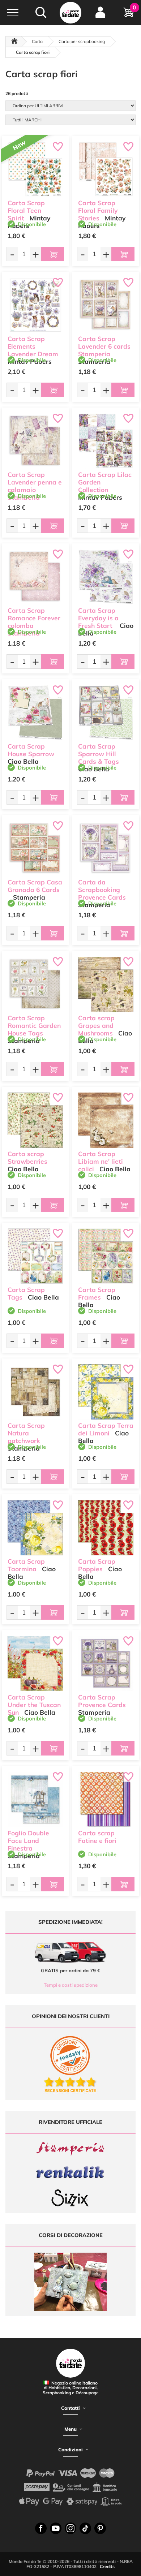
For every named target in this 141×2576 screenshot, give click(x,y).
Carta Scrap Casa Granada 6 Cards (35, 886)
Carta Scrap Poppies (97, 1565)
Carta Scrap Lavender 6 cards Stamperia (104, 346)
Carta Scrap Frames (97, 1293)
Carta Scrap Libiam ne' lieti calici (101, 1161)
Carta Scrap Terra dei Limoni (106, 1429)
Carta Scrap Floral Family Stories (98, 210)
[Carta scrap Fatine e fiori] (106, 1799)
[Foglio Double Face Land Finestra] (35, 1799)
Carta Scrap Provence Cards (102, 1701)
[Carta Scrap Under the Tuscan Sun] (35, 1664)
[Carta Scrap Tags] (35, 1256)
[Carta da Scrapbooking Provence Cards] (106, 848)
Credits (107, 2566)
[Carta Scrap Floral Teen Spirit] (35, 169)
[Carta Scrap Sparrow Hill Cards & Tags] (106, 713)
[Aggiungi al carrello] (52, 254)
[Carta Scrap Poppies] (106, 1528)
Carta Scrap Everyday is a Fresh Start (98, 618)
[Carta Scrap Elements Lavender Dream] (35, 305)
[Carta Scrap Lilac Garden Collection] (106, 441)
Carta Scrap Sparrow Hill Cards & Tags (99, 754)
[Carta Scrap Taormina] (35, 1528)
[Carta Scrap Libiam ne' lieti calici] (106, 1120)
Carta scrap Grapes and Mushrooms (96, 1026)
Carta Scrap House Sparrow (31, 750)
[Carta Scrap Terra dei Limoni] (106, 1392)
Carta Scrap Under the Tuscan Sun (34, 1705)
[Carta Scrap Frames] (106, 1256)
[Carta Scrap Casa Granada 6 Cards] (35, 848)
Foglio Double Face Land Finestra (28, 1841)
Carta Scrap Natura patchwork (26, 1433)
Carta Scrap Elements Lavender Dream (33, 346)
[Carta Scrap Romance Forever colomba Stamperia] (35, 577)
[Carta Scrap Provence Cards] (106, 1664)
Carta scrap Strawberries (27, 1158)
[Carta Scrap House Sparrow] (35, 713)
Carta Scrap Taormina (26, 1565)
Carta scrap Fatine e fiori (97, 1837)
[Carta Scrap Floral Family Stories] (106, 169)
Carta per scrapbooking (82, 41)
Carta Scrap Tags (26, 1293)
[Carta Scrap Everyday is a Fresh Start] (106, 577)
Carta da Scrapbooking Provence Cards (102, 890)
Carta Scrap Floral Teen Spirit (26, 210)
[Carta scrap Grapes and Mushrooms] (106, 984)
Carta (37, 41)
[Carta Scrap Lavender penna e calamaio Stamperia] (35, 441)
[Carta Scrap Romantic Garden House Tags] (35, 984)
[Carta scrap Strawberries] (35, 1120)
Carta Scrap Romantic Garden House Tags (34, 1026)
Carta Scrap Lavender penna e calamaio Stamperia (35, 486)
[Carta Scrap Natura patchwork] (35, 1392)
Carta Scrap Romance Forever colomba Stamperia (34, 622)
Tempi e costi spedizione (71, 1985)
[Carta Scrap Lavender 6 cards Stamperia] (106, 305)
